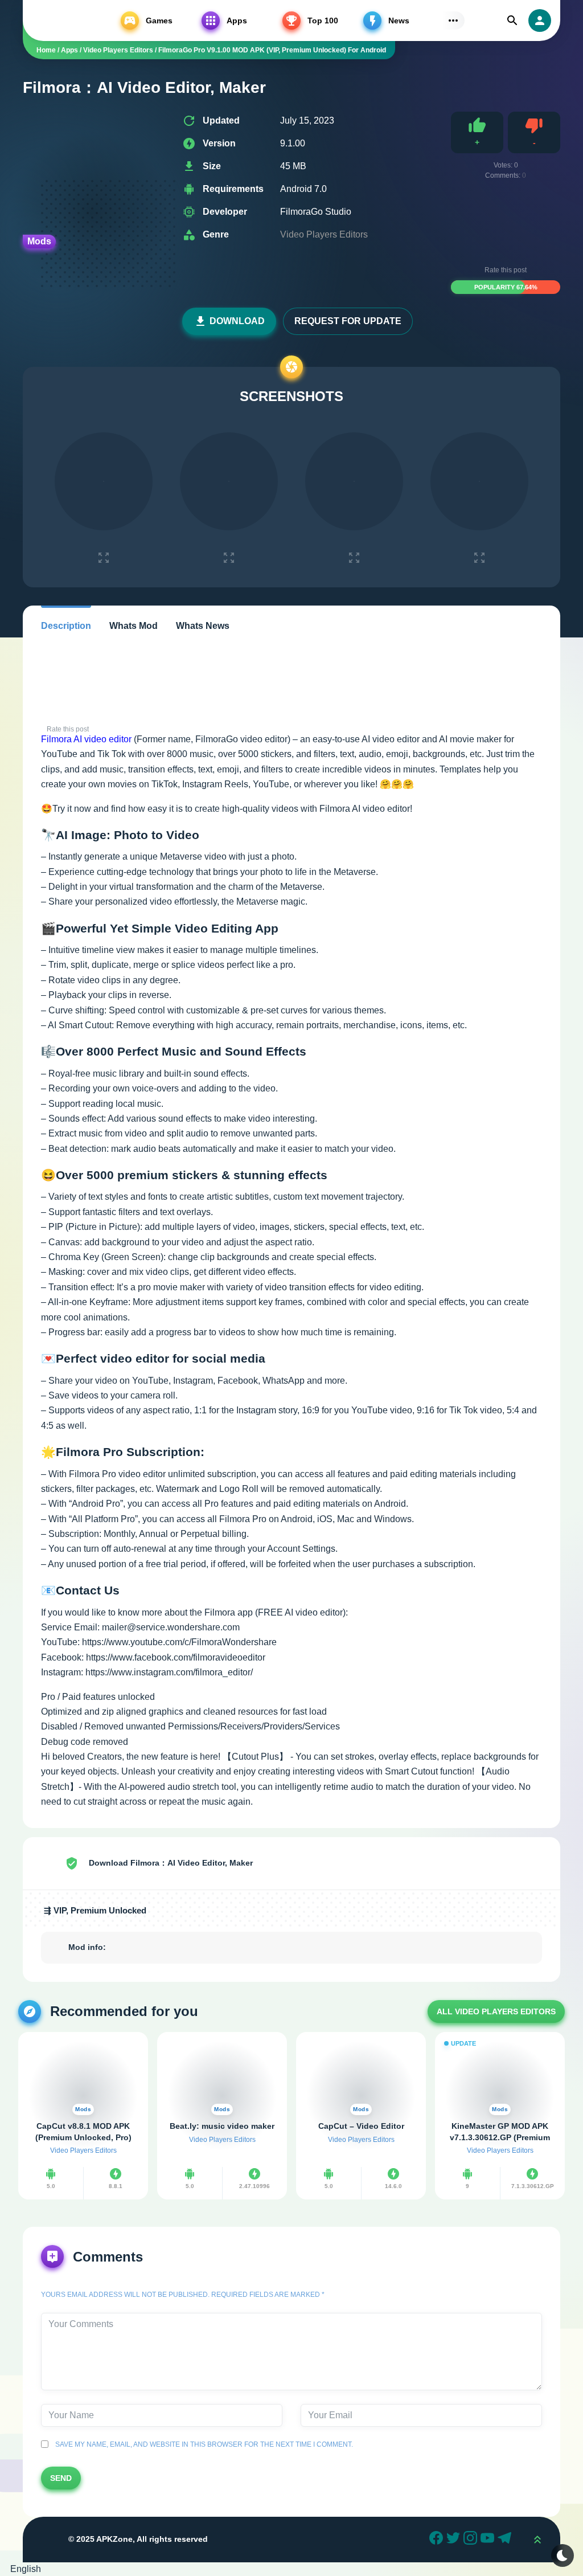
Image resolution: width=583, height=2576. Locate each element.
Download (237, 321)
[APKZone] (66, 21)
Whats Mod (134, 626)
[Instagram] (472, 2540)
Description (66, 626)
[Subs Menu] (453, 21)
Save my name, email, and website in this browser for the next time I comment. (202, 2444)
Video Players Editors (324, 234)
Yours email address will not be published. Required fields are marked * (183, 2295)
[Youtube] (489, 2540)
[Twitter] (455, 2540)
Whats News (203, 626)
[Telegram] (506, 2540)
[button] (291, 2569)
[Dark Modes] (563, 2555)
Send (61, 2478)
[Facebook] (438, 2540)
